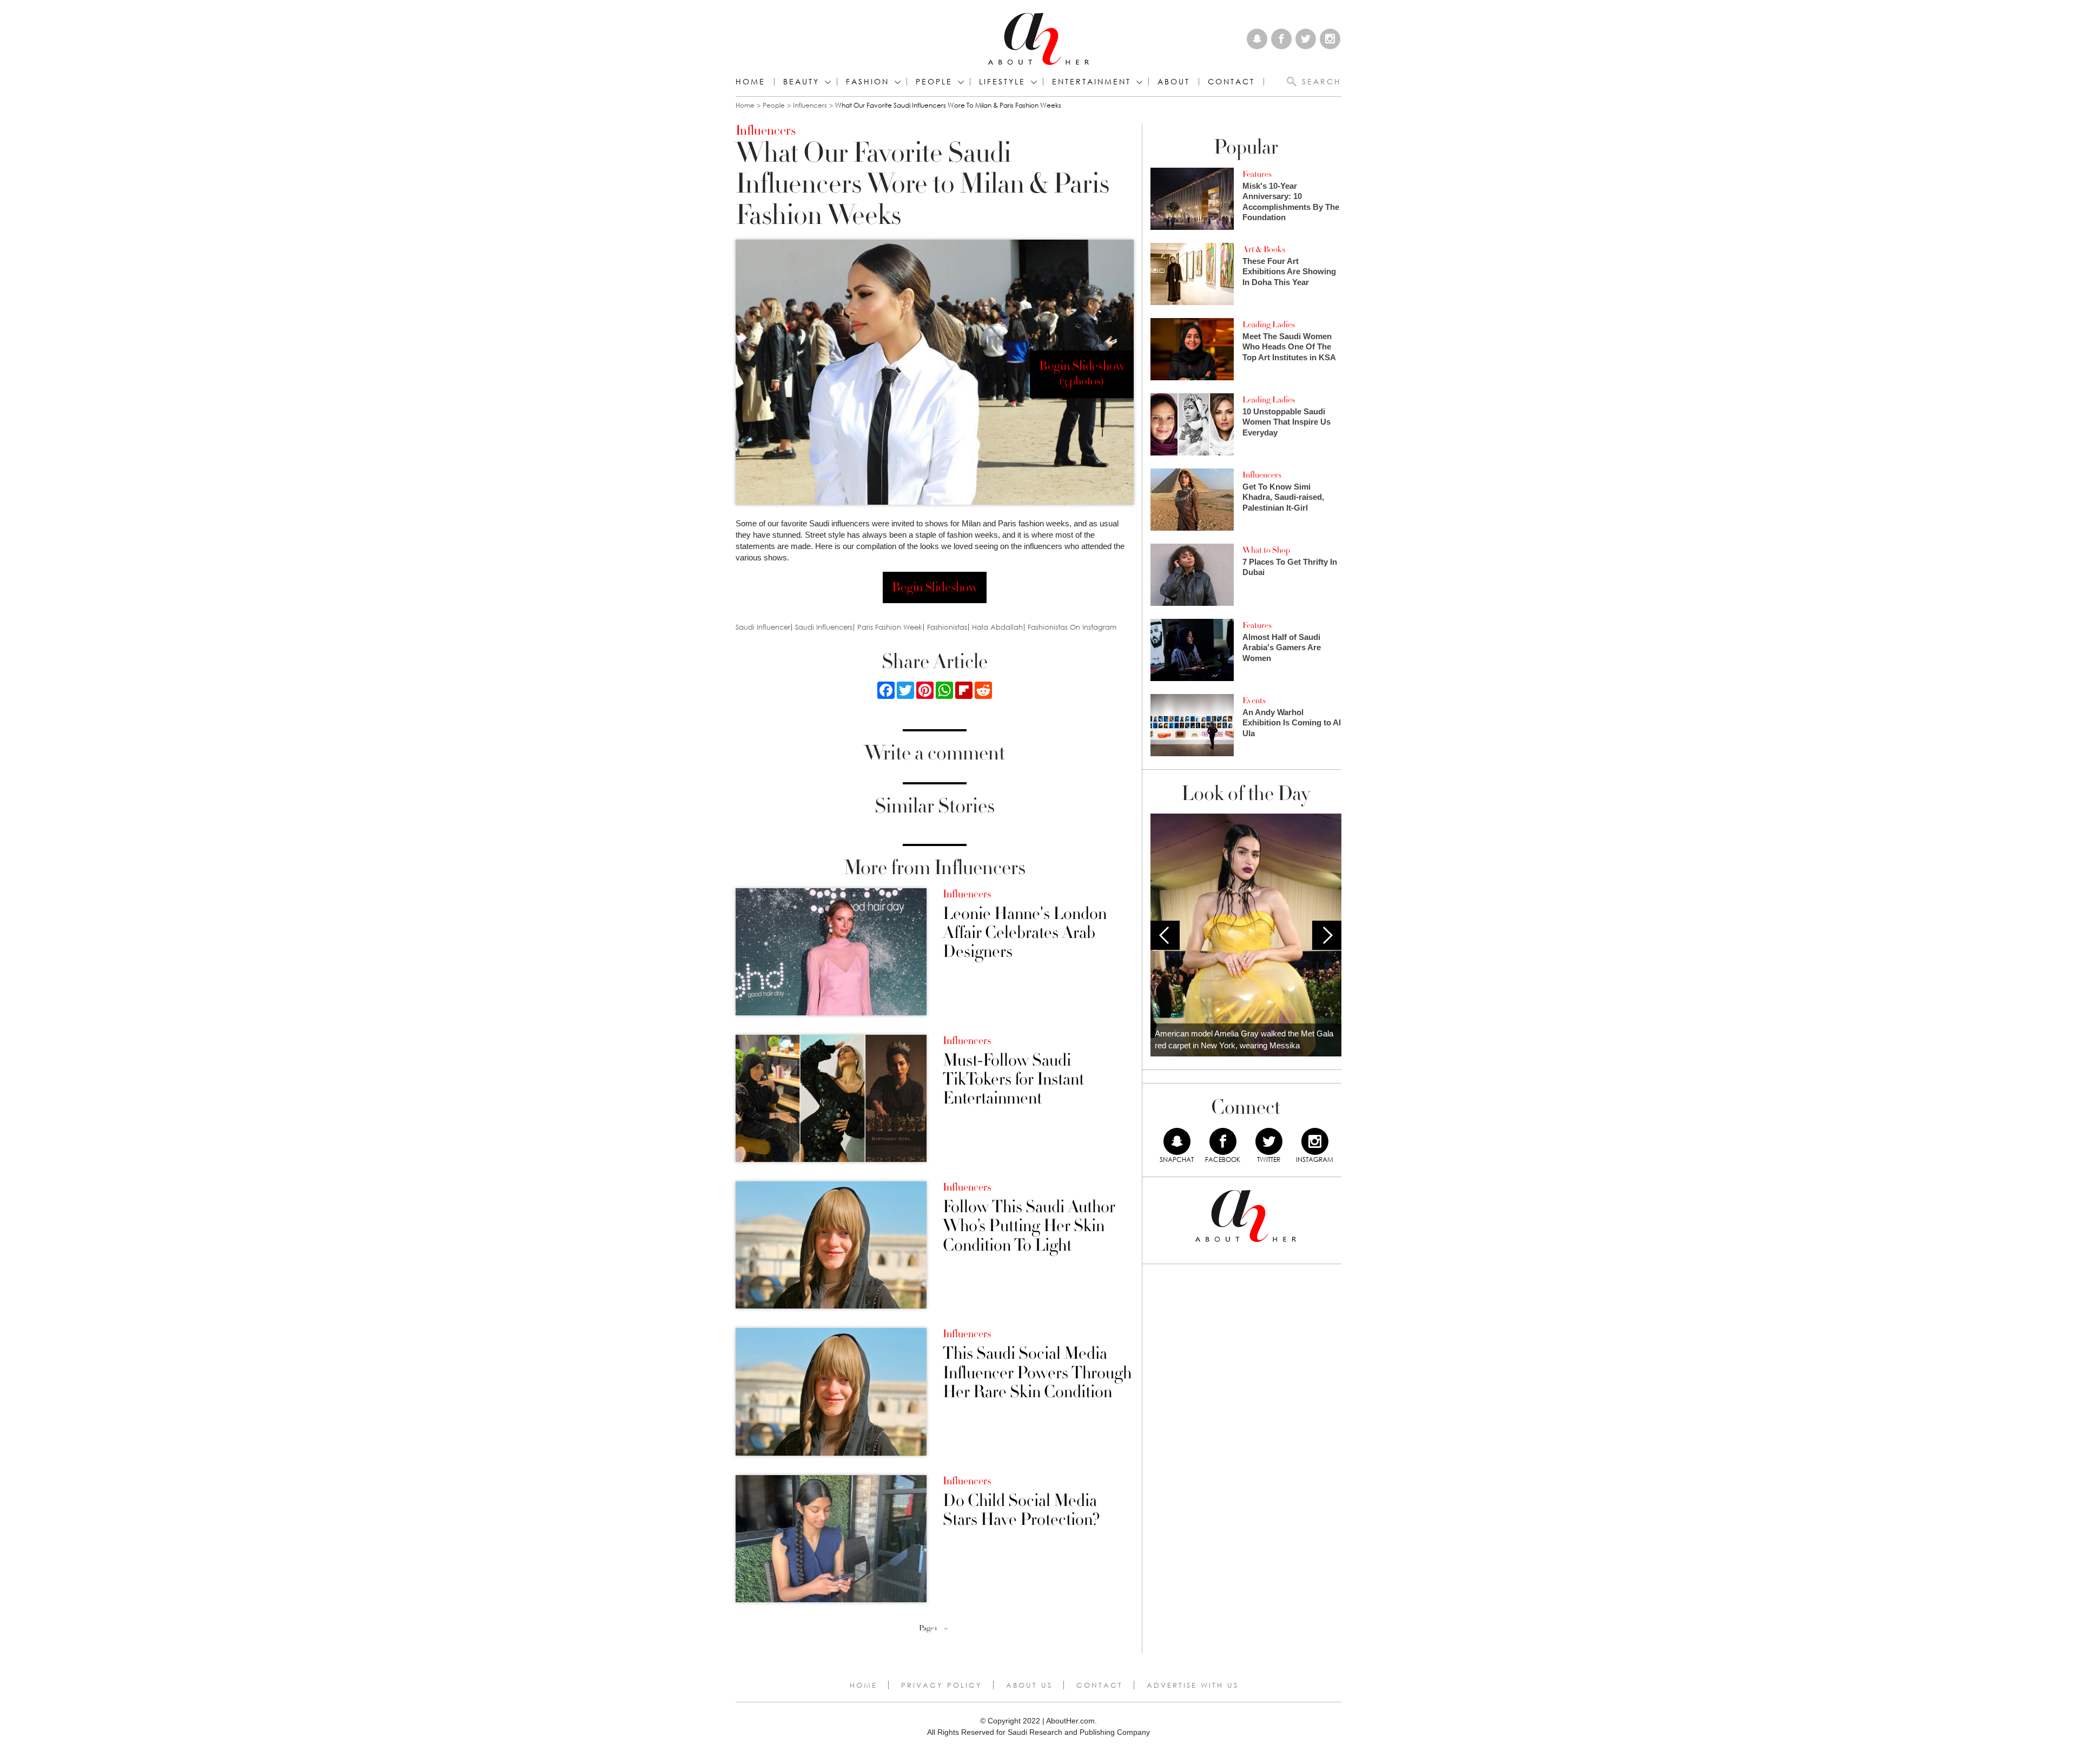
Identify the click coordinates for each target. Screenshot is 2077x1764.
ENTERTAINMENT (1092, 82)
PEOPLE (934, 82)
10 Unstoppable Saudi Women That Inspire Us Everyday (1286, 422)
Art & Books (1264, 249)
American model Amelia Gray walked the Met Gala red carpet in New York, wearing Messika (1244, 1040)
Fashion (868, 82)
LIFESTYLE (1002, 82)
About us (1029, 1685)
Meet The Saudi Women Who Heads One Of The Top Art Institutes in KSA (1289, 347)
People (774, 105)
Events (1254, 701)
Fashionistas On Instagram (1072, 627)
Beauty (801, 82)
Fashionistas (947, 627)
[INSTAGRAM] (1315, 1141)
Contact (1100, 1685)
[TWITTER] (1269, 1141)
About (1174, 82)
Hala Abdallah (997, 627)
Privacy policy (942, 1685)
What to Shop (1266, 550)
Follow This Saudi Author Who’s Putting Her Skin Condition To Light (1029, 1226)
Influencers (810, 105)
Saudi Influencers (824, 627)
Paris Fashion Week (890, 627)
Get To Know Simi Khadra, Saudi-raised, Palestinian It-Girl (1283, 497)
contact (1231, 82)
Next (1327, 935)
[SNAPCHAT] (1177, 1141)
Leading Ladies (1269, 325)
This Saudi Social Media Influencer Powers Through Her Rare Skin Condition (1037, 1373)
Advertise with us (1193, 1685)
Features (1257, 174)
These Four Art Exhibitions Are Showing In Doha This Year (1289, 272)
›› (946, 1628)
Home (750, 82)
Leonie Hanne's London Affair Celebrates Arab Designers (1025, 933)
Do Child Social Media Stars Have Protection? (1021, 1510)
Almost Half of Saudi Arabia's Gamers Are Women (1282, 648)
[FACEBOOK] (1223, 1141)
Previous (1165, 935)
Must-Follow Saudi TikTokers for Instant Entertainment (1013, 1080)
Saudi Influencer (763, 627)
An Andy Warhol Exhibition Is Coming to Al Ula (1292, 723)
